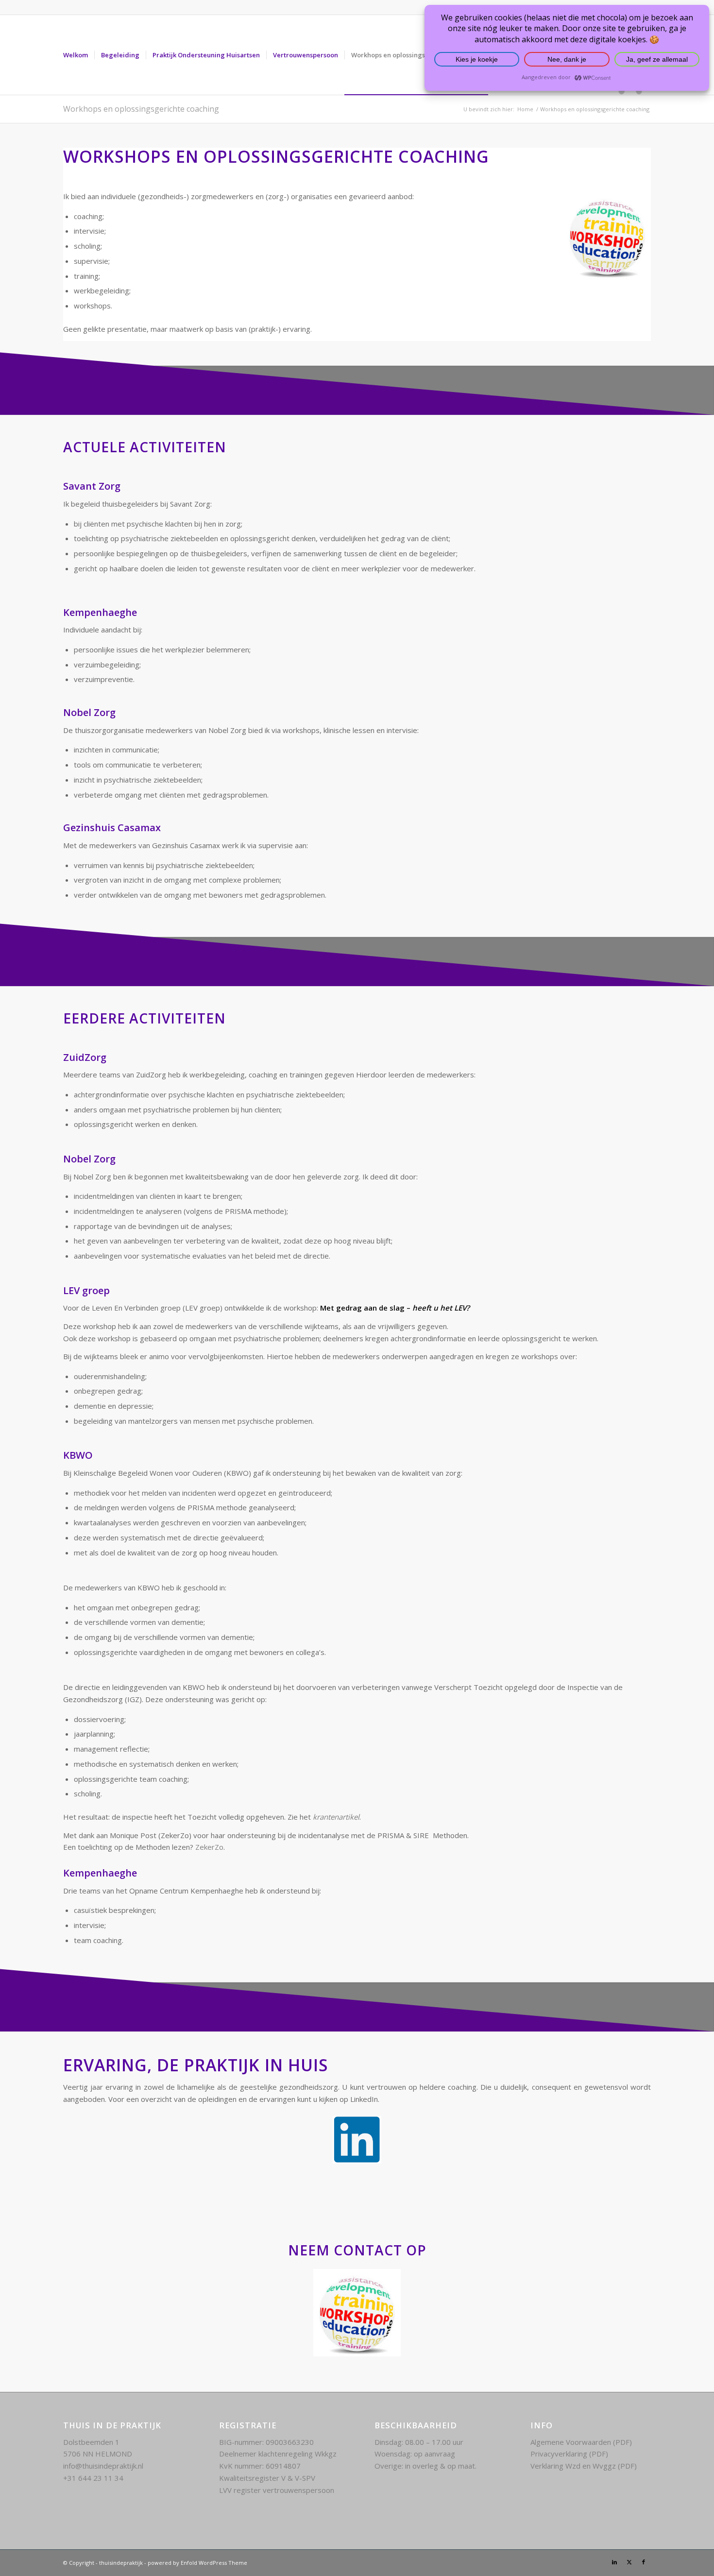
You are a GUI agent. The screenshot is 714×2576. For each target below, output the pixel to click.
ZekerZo (209, 1847)
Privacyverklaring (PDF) (569, 2454)
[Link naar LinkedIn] (614, 2562)
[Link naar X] (629, 2562)
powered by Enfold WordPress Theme (197, 2563)
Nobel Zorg (89, 1159)
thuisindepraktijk (121, 2563)
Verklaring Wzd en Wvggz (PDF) (584, 2466)
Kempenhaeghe (100, 1873)
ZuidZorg (85, 1057)
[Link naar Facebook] (644, 2562)
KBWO (78, 1455)
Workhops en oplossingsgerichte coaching (141, 109)
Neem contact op (357, 2250)
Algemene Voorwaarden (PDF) (581, 2442)
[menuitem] (76, 55)
